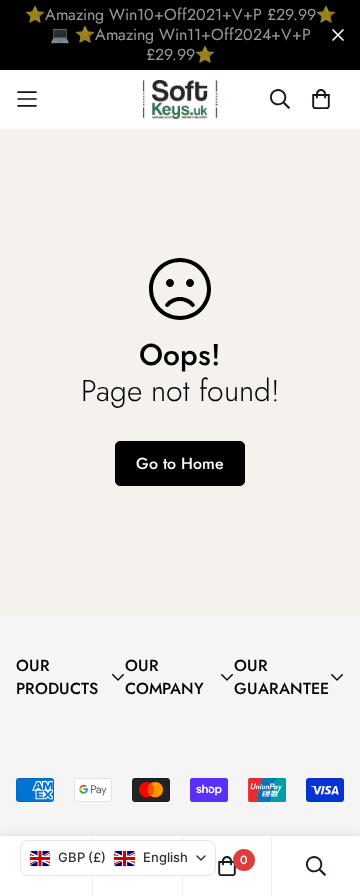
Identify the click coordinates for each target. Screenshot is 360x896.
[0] (227, 866)
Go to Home (180, 463)
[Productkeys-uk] (180, 99)
